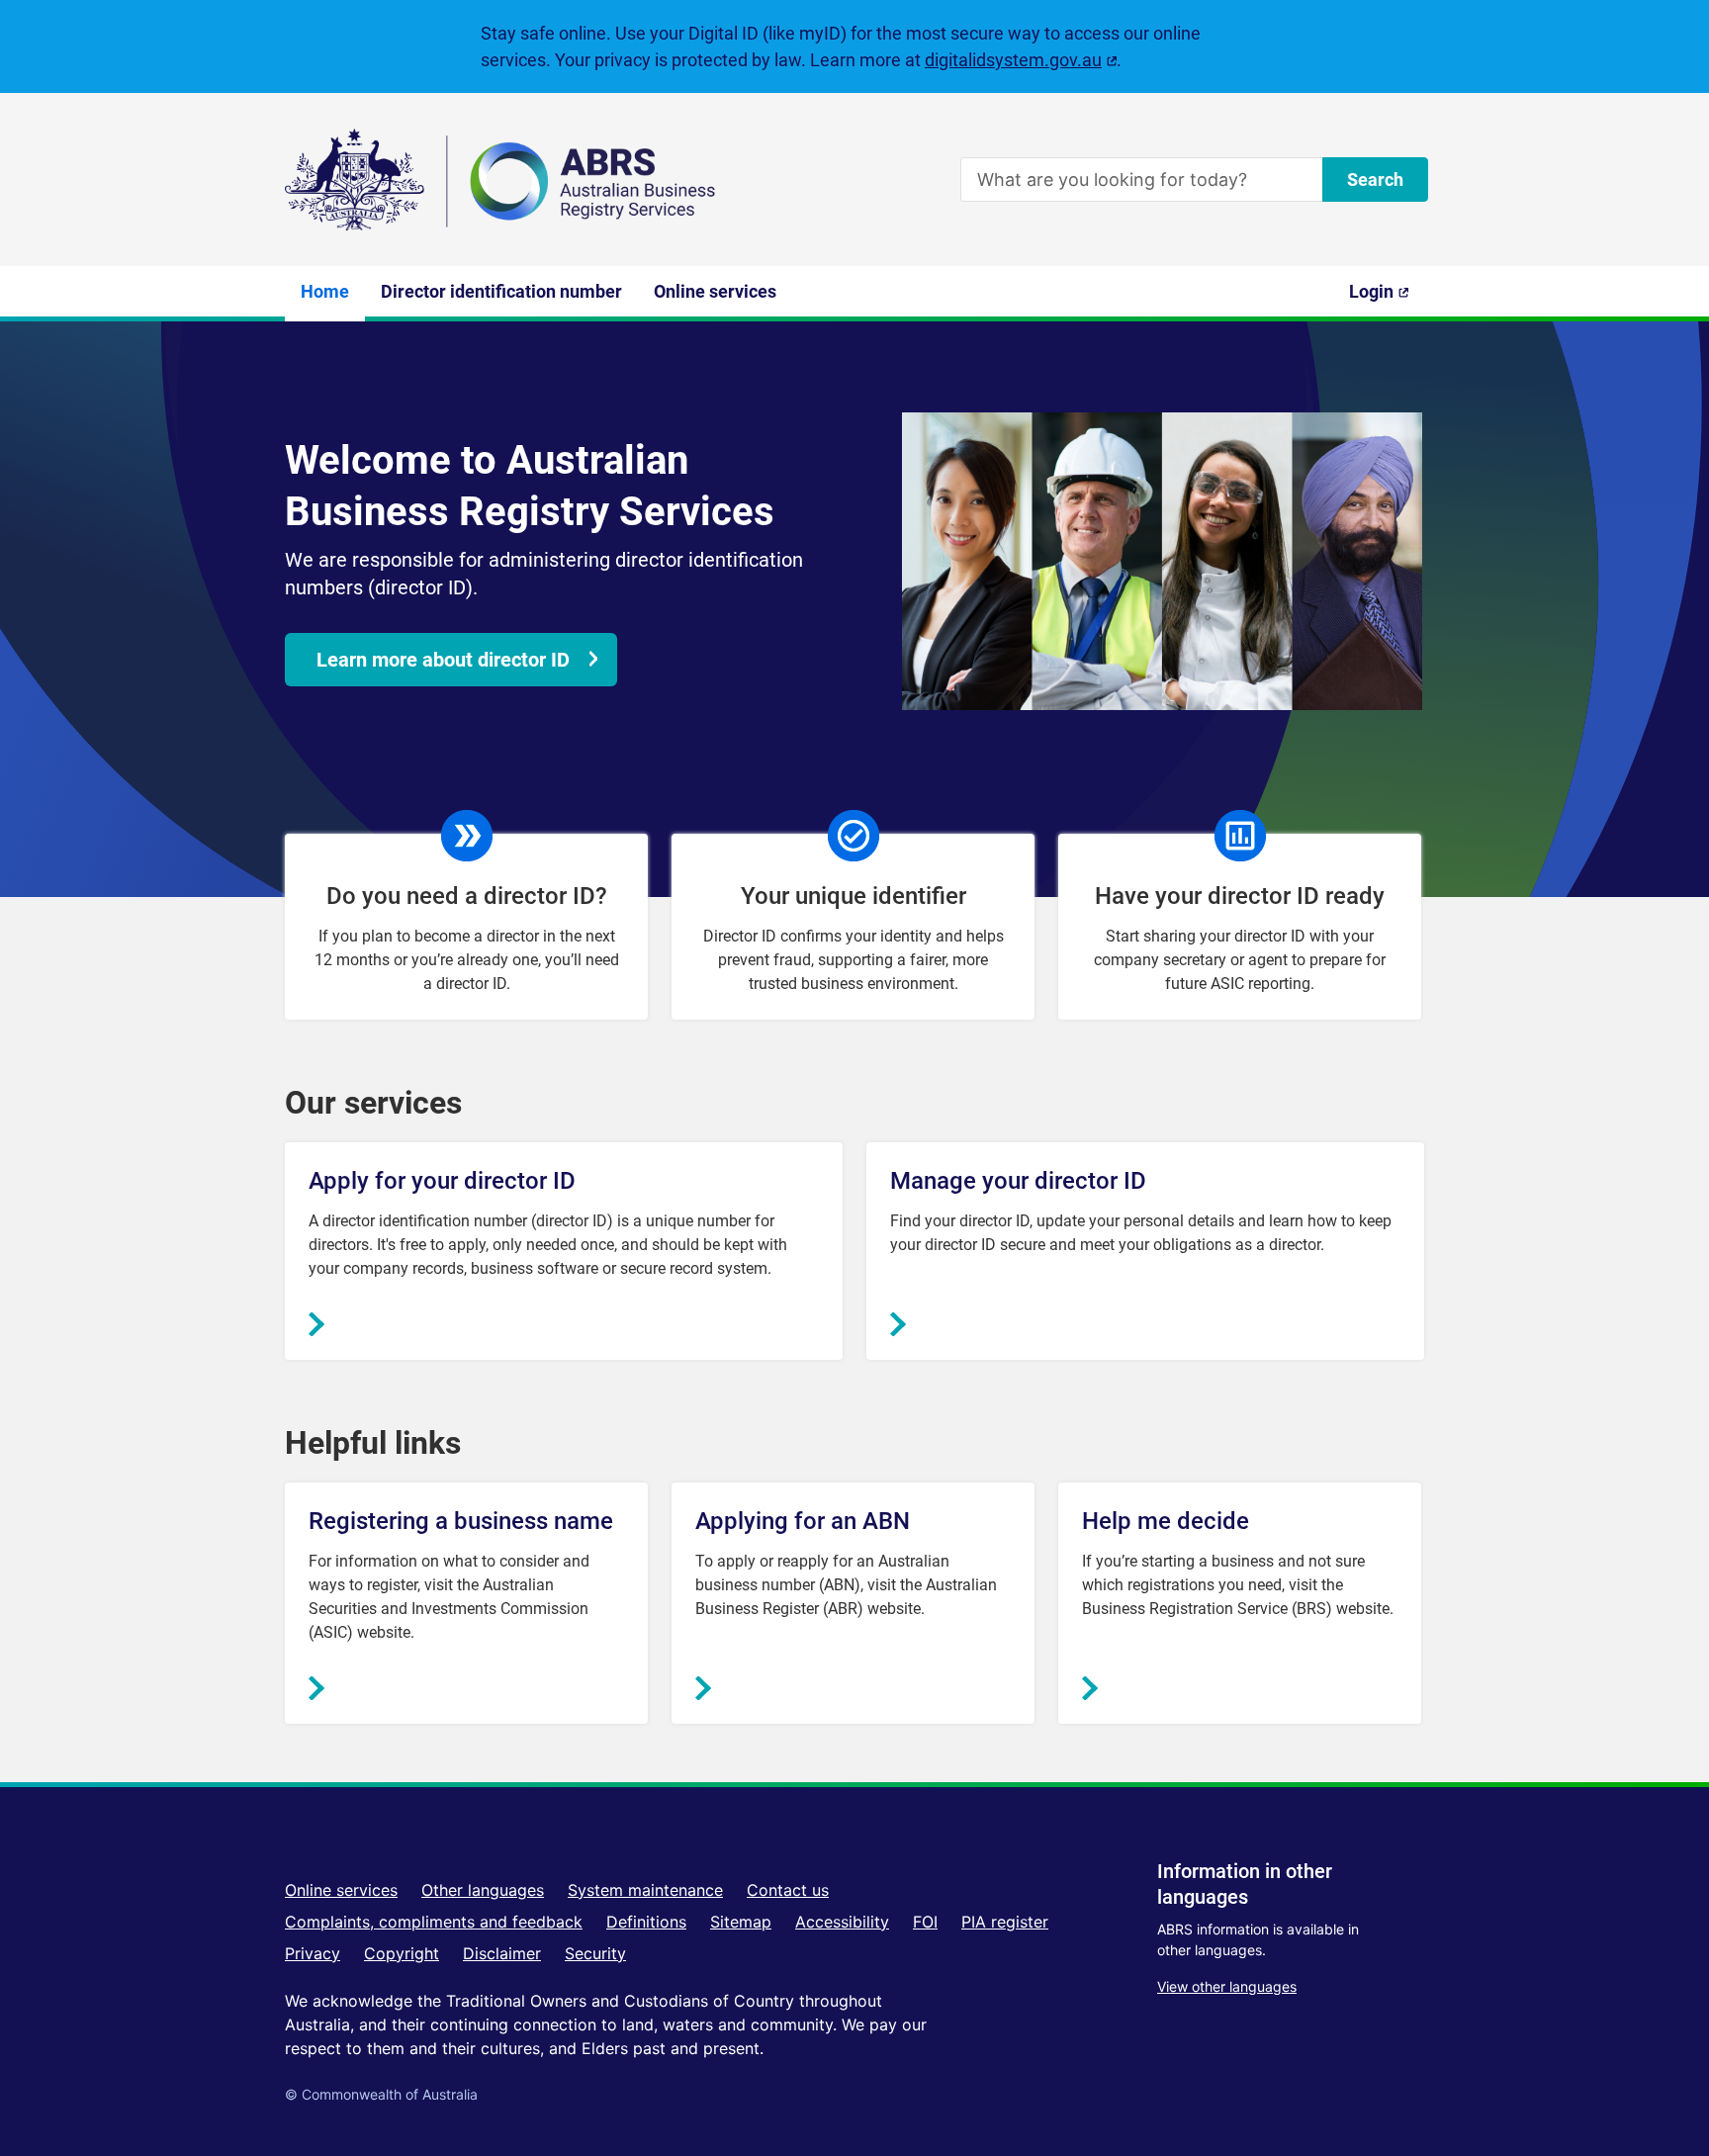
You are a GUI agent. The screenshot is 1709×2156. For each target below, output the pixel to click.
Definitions (646, 1922)
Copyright (402, 1953)
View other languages (1227, 1986)
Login (1387, 299)
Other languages (483, 1890)
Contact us (788, 1890)
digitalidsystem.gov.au (1021, 60)
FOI (925, 1922)
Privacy (313, 1953)
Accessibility (842, 1922)
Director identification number (501, 291)
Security (595, 1953)
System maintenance (645, 1890)
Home (325, 291)
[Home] (502, 180)
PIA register (1005, 1922)
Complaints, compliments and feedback (434, 1922)
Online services (715, 291)
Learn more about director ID (443, 660)
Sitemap (741, 1922)
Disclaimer (502, 1953)
